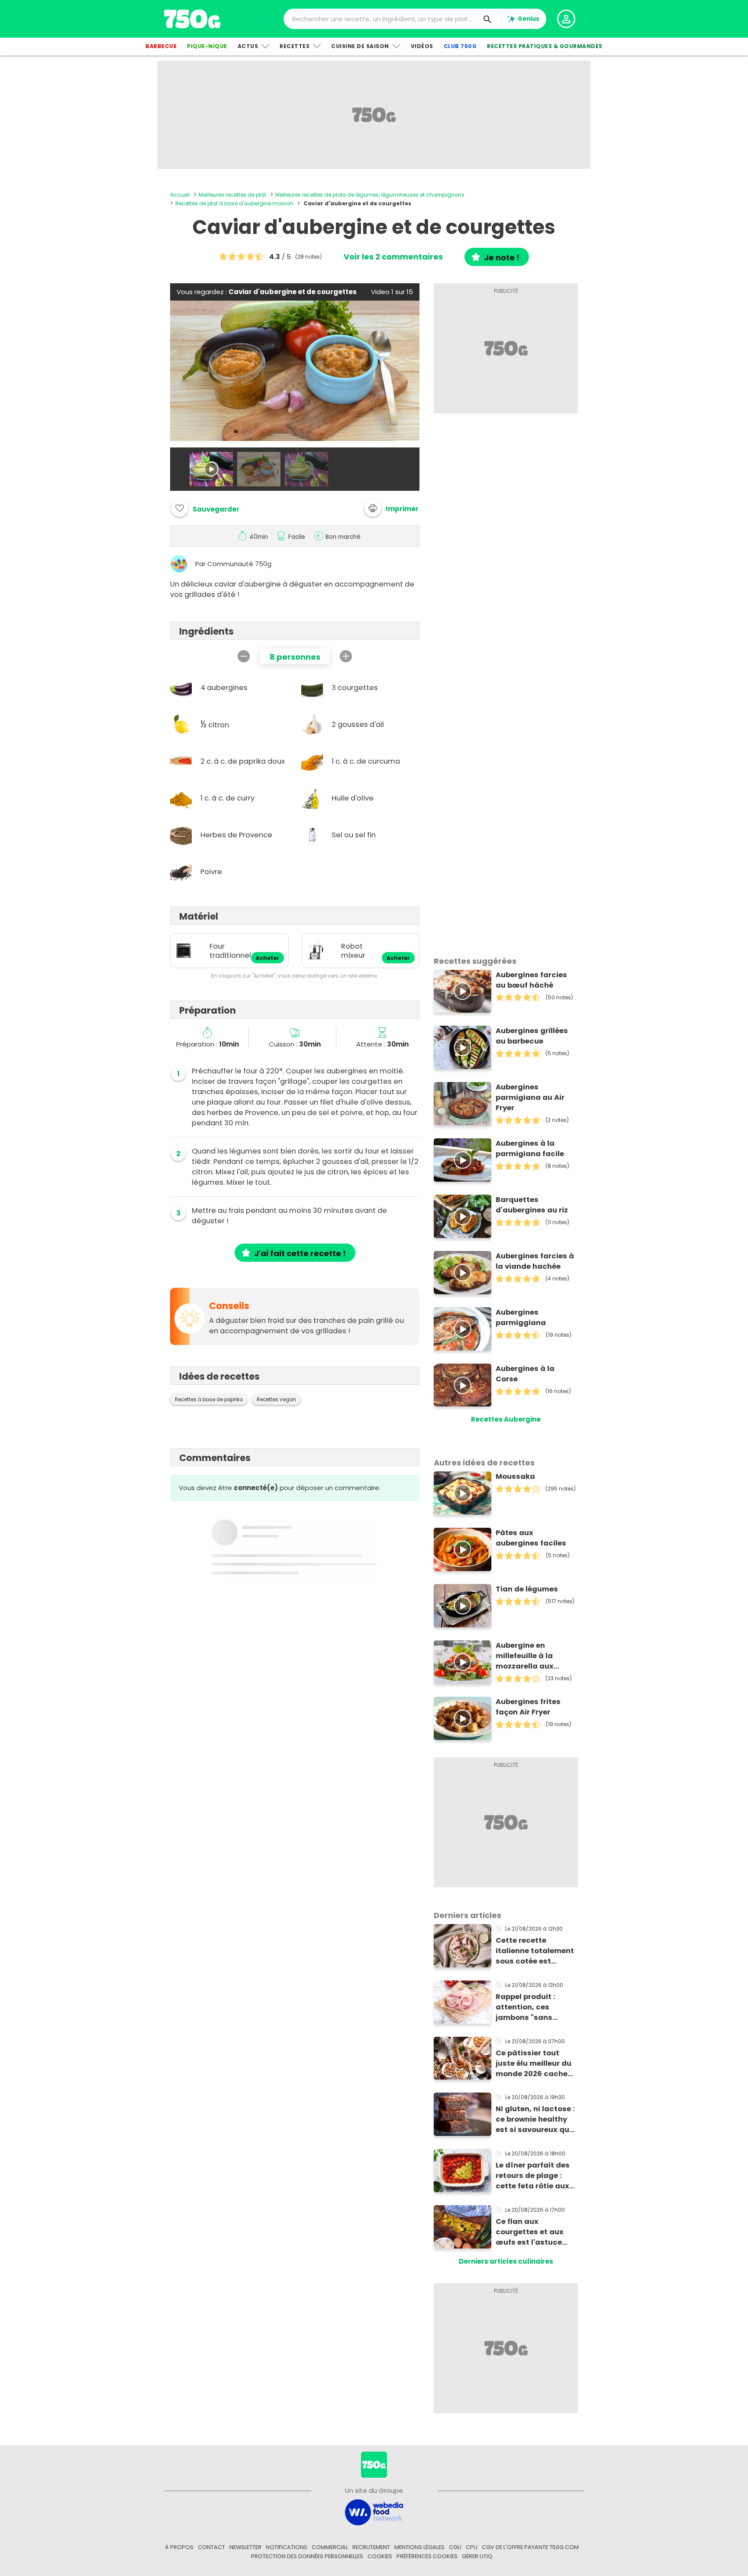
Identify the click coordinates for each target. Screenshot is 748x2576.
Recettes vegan (276, 1400)
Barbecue (161, 46)
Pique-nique (207, 46)
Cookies (380, 2556)
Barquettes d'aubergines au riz (532, 1205)
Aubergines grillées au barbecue (532, 1036)
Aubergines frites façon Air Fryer (528, 1707)
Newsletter (245, 2547)
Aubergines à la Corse (525, 1374)
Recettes (295, 46)
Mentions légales (419, 2547)
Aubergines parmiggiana (521, 1317)
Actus (248, 46)
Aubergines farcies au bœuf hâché (531, 980)
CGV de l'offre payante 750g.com (530, 2547)
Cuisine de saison (360, 46)
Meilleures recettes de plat (232, 195)
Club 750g (460, 46)
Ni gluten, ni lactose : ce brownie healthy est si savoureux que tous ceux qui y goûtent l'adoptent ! (535, 2119)
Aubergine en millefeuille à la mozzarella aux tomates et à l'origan (536, 1656)
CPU (472, 2547)
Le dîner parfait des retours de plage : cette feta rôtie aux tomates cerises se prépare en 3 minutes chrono (535, 2176)
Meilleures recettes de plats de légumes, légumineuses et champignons (370, 195)
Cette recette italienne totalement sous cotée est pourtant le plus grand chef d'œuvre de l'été (535, 1951)
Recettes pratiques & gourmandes (545, 46)
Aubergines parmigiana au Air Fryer (530, 1097)
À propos (179, 2547)
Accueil (180, 195)
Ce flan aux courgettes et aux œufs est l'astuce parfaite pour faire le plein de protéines (535, 2232)
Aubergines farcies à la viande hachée (535, 1261)
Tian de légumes (527, 1589)
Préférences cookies (427, 2556)
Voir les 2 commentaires (393, 257)
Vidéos (422, 46)
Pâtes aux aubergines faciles (531, 1538)
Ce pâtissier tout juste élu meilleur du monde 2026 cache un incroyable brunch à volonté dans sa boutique (536, 2064)
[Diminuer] (244, 656)
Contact (211, 2547)
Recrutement (371, 2547)
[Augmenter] (346, 656)
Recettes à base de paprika (209, 1400)
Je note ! (502, 258)
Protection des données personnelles (307, 2556)
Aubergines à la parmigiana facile (530, 1149)
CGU (455, 2547)
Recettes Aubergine (506, 1419)
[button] (391, 508)
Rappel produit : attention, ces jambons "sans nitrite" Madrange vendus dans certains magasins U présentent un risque (535, 2007)
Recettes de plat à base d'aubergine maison (234, 203)
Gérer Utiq (477, 2556)
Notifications (287, 2547)
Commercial (330, 2547)
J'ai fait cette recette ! (300, 1253)
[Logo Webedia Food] (374, 2512)
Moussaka (515, 1476)
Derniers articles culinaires (506, 2261)
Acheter (268, 958)
